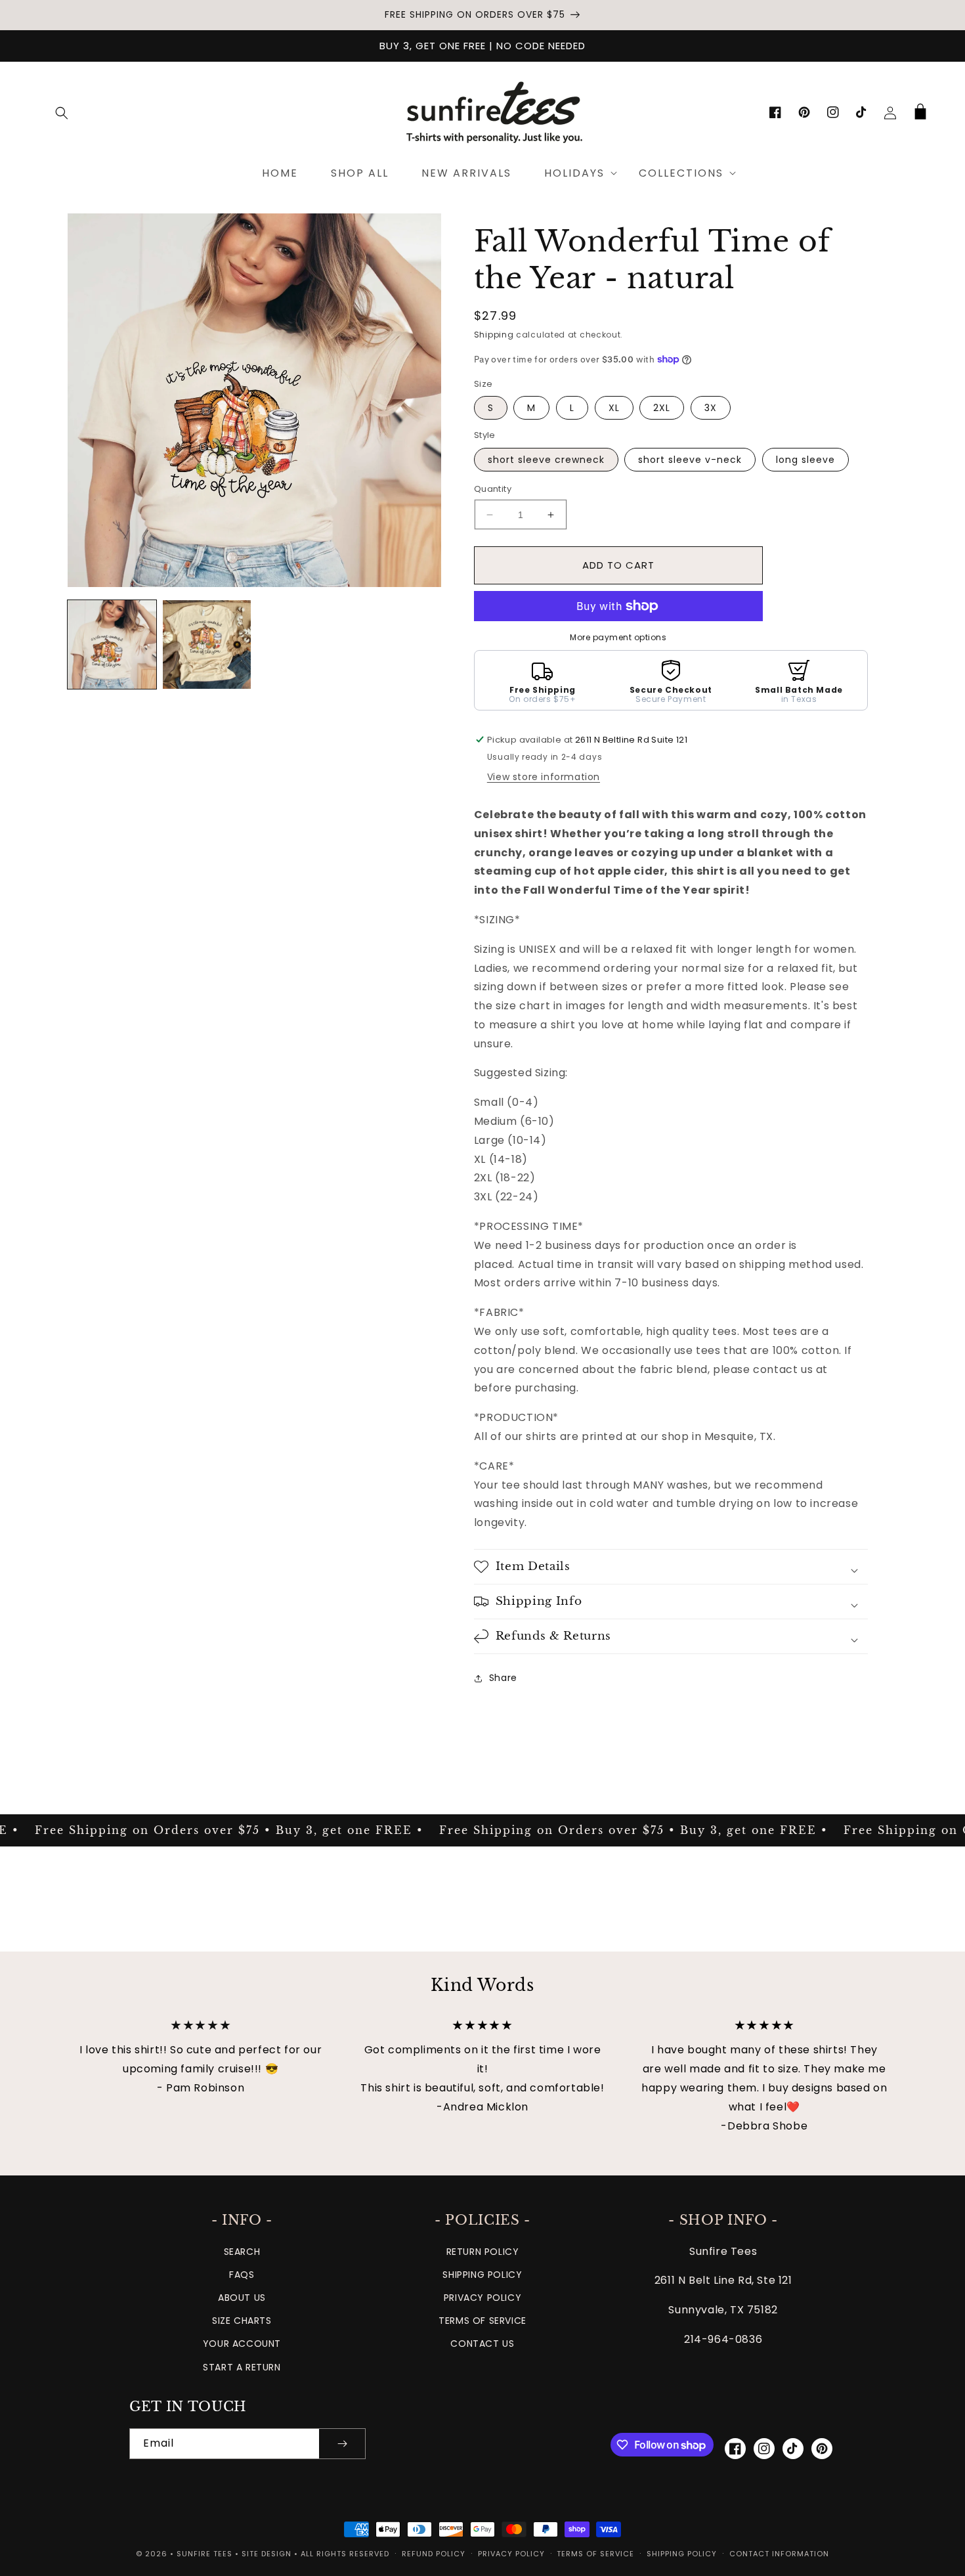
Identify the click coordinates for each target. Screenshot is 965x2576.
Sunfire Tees (204, 2554)
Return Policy (483, 2252)
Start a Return (242, 2367)
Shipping (494, 335)
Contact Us (482, 2344)
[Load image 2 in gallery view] (207, 644)
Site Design (267, 2554)
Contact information (779, 2554)
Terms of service (595, 2554)
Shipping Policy (482, 2275)
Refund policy (434, 2554)
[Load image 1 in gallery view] (112, 644)
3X (711, 408)
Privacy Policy (482, 2298)
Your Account (242, 2344)
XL (614, 408)
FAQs (242, 2275)
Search (242, 2252)
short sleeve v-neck (690, 460)
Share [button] (503, 1678)
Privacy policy (511, 2554)
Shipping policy (682, 2554)
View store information (544, 777)
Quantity (493, 489)
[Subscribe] (342, 2444)
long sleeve (805, 460)
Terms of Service (482, 2321)
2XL (662, 408)
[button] (62, 113)
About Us (242, 2298)
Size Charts (242, 2321)
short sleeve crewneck (546, 460)
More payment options (618, 637)
